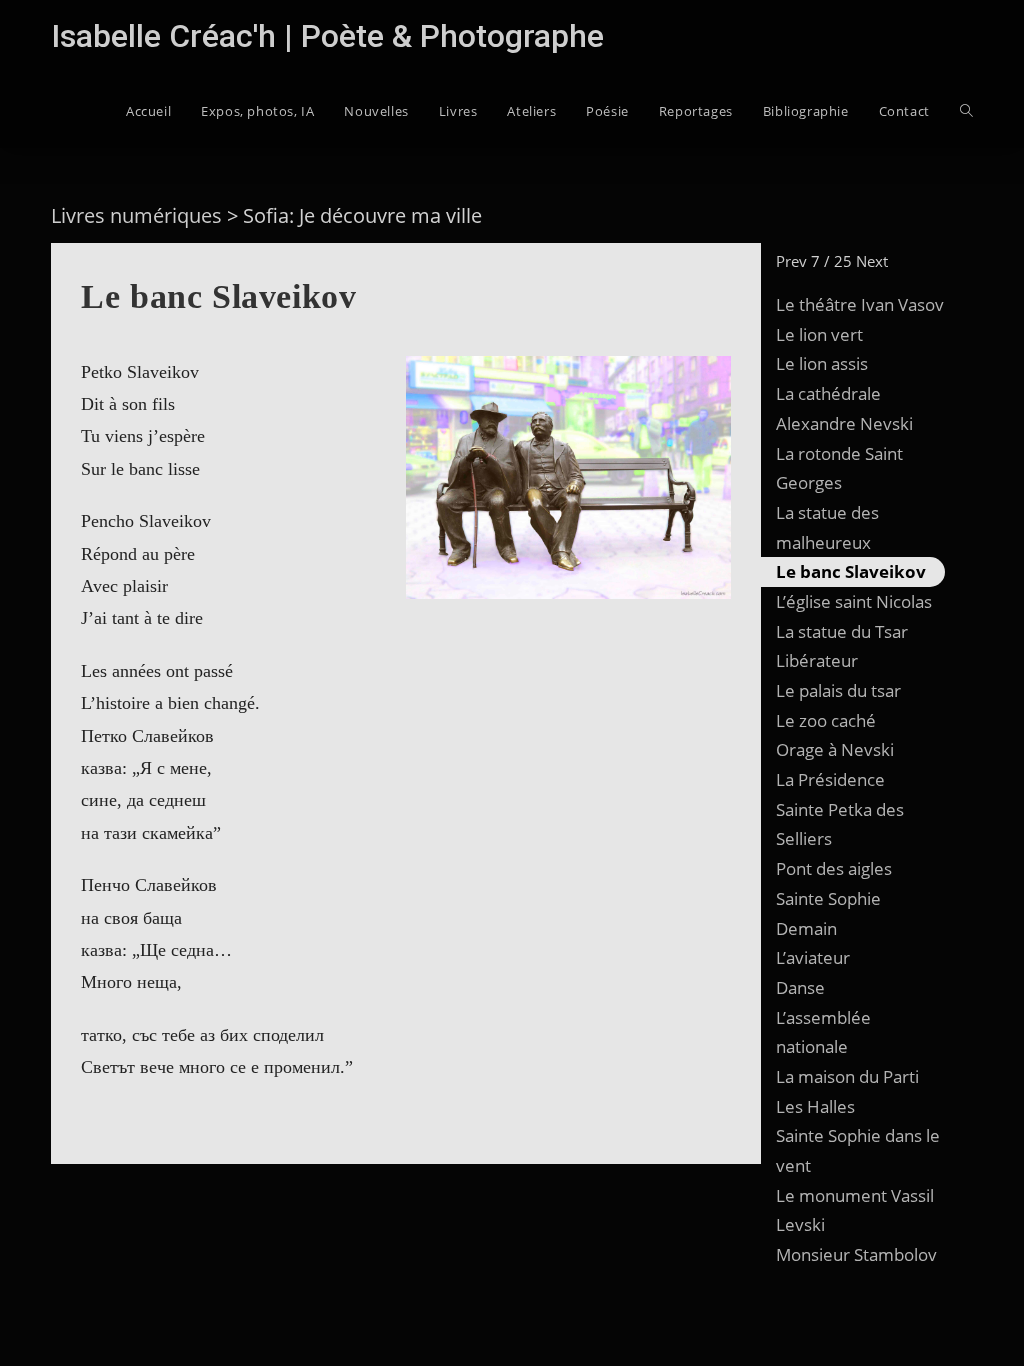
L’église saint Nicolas (854, 601)
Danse (800, 987)
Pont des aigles (834, 868)
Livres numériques (136, 215)
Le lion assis (822, 363)
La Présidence (830, 779)
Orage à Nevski (835, 749)
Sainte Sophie (828, 898)
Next (872, 261)
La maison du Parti (847, 1076)
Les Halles (815, 1106)
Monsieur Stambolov (856, 1254)
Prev (791, 261)
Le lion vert (819, 334)
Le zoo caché (826, 720)
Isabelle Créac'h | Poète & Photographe (327, 36)
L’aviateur (813, 957)
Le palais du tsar (838, 690)
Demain (806, 928)
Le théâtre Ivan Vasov (860, 304)
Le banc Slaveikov (851, 571)
